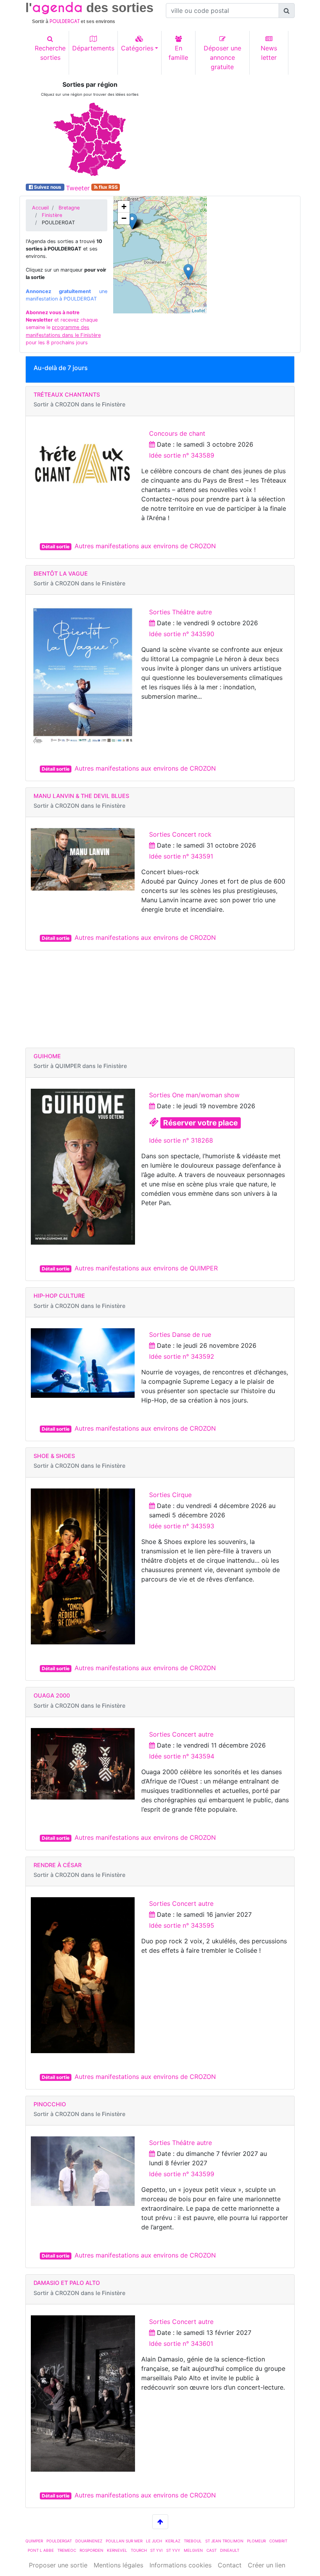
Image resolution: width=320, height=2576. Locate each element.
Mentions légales (118, 2565)
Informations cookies (180, 2565)
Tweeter (78, 188)
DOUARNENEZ (89, 2541)
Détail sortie (56, 547)
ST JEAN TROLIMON (224, 2541)
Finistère (52, 215)
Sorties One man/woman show (194, 1095)
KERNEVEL (117, 2550)
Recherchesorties (50, 53)
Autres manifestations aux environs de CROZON (145, 546)
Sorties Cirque (170, 1495)
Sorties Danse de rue (180, 1335)
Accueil (40, 208)
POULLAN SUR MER (124, 2541)
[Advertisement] (230, 130)
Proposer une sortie (58, 2565)
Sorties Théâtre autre (180, 612)
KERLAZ (173, 2541)
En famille (178, 53)
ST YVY (173, 2550)
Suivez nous (48, 187)
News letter (269, 53)
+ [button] (124, 207)
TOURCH (139, 2550)
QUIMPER (34, 2541)
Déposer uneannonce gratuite (222, 57)
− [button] (124, 218)
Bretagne (69, 208)
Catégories (137, 48)
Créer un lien (267, 2565)
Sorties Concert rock (180, 834)
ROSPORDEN (92, 2550)
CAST (212, 2550)
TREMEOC (67, 2550)
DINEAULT (230, 2550)
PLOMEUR (256, 2541)
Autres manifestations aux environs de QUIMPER (146, 1268)
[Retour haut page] (160, 2522)
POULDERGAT (59, 2541)
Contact (230, 2565)
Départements (93, 48)
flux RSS (108, 187)
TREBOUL (193, 2541)
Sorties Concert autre (181, 1734)
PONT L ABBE (41, 2550)
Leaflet (198, 310)
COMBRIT (278, 2541)
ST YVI (156, 2550)
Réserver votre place (200, 1123)
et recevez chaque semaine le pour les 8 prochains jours (63, 327)
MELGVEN (193, 2550)
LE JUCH (154, 2541)
